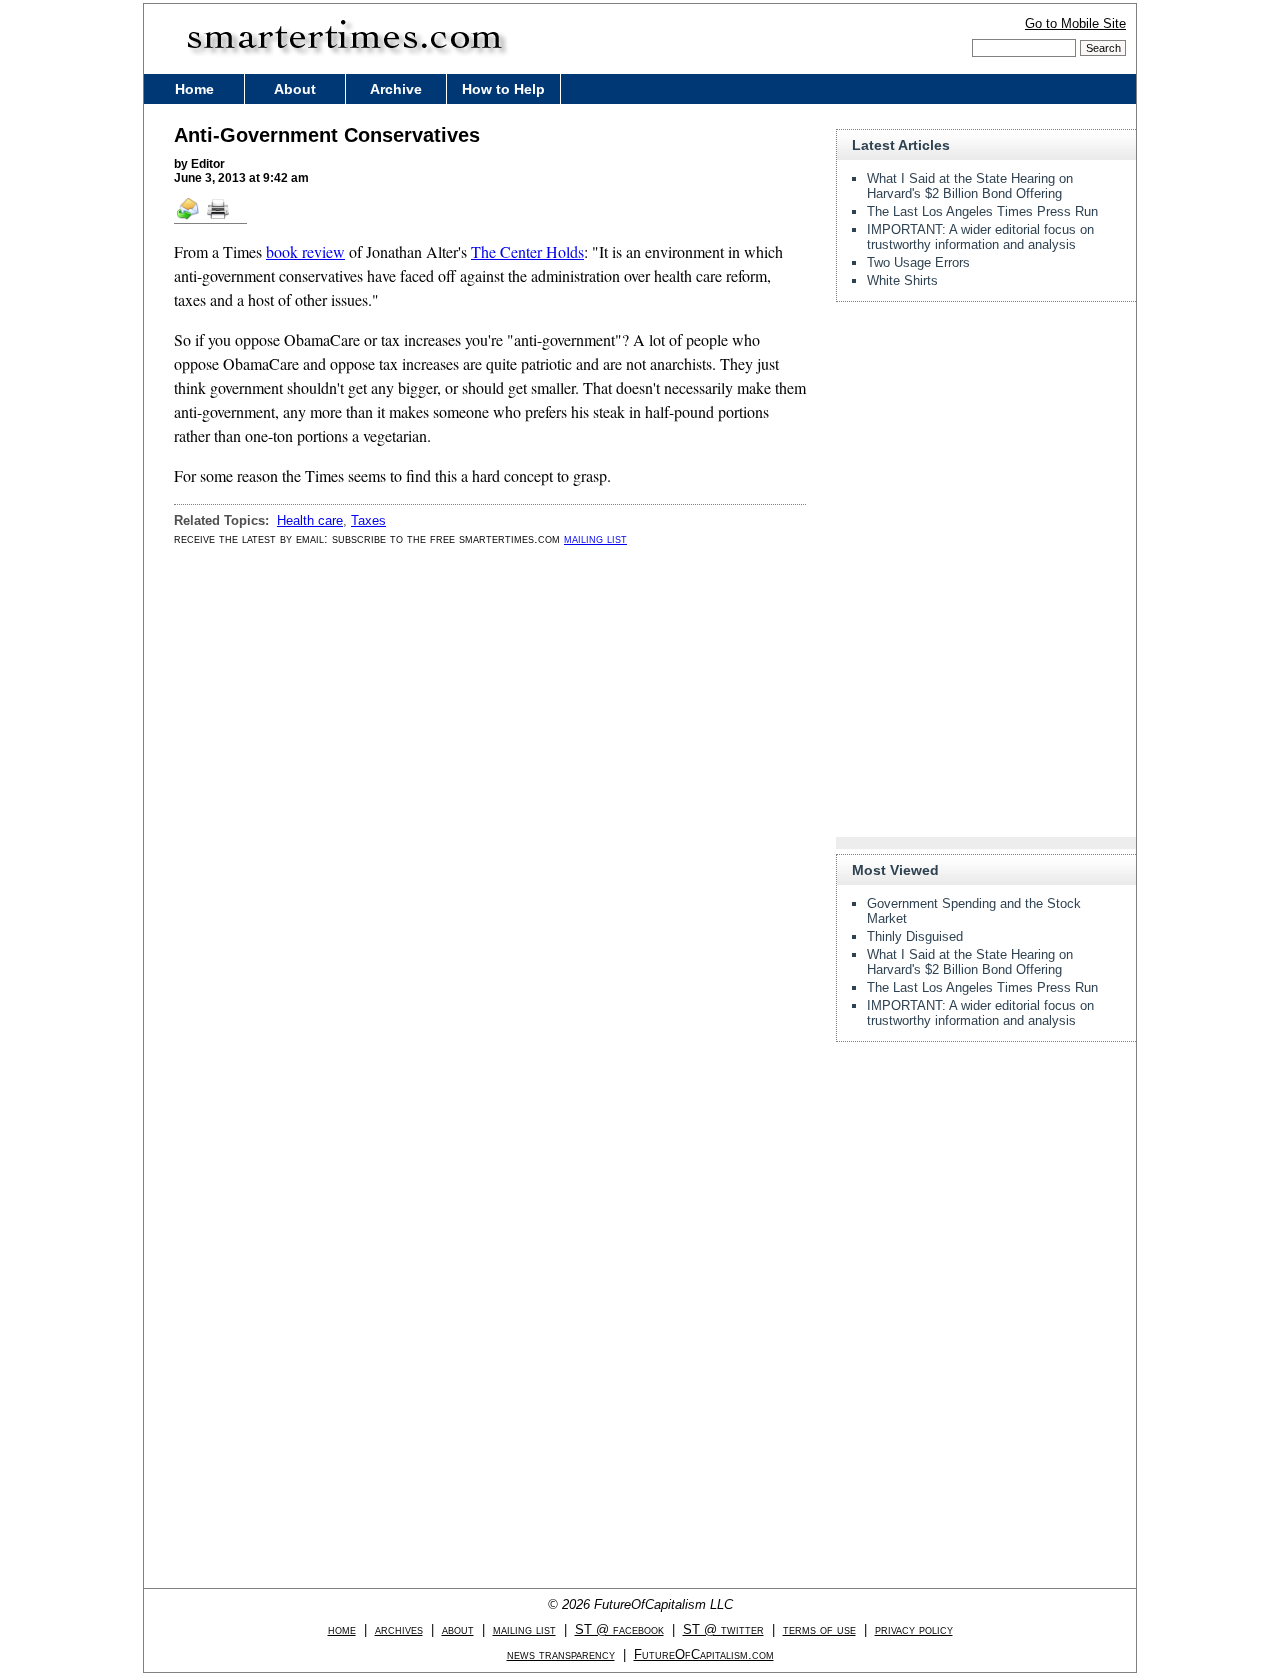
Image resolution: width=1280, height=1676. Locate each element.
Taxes (368, 520)
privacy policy (914, 1629)
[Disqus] (490, 816)
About (295, 89)
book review (305, 251)
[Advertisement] (986, 442)
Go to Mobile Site (1075, 23)
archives (399, 1629)
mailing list (595, 538)
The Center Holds (527, 251)
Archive (396, 89)
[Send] (189, 218)
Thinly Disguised (915, 936)
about (458, 1629)
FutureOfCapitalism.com (704, 1654)
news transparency (561, 1654)
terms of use (819, 1629)
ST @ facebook (619, 1629)
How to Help (503, 89)
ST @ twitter (723, 1629)
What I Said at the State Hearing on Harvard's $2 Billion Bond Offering (970, 186)
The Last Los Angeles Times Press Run (982, 211)
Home (194, 89)
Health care (310, 520)
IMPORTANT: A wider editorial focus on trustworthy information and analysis (980, 237)
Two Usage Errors (918, 262)
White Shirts (902, 280)
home (342, 1629)
